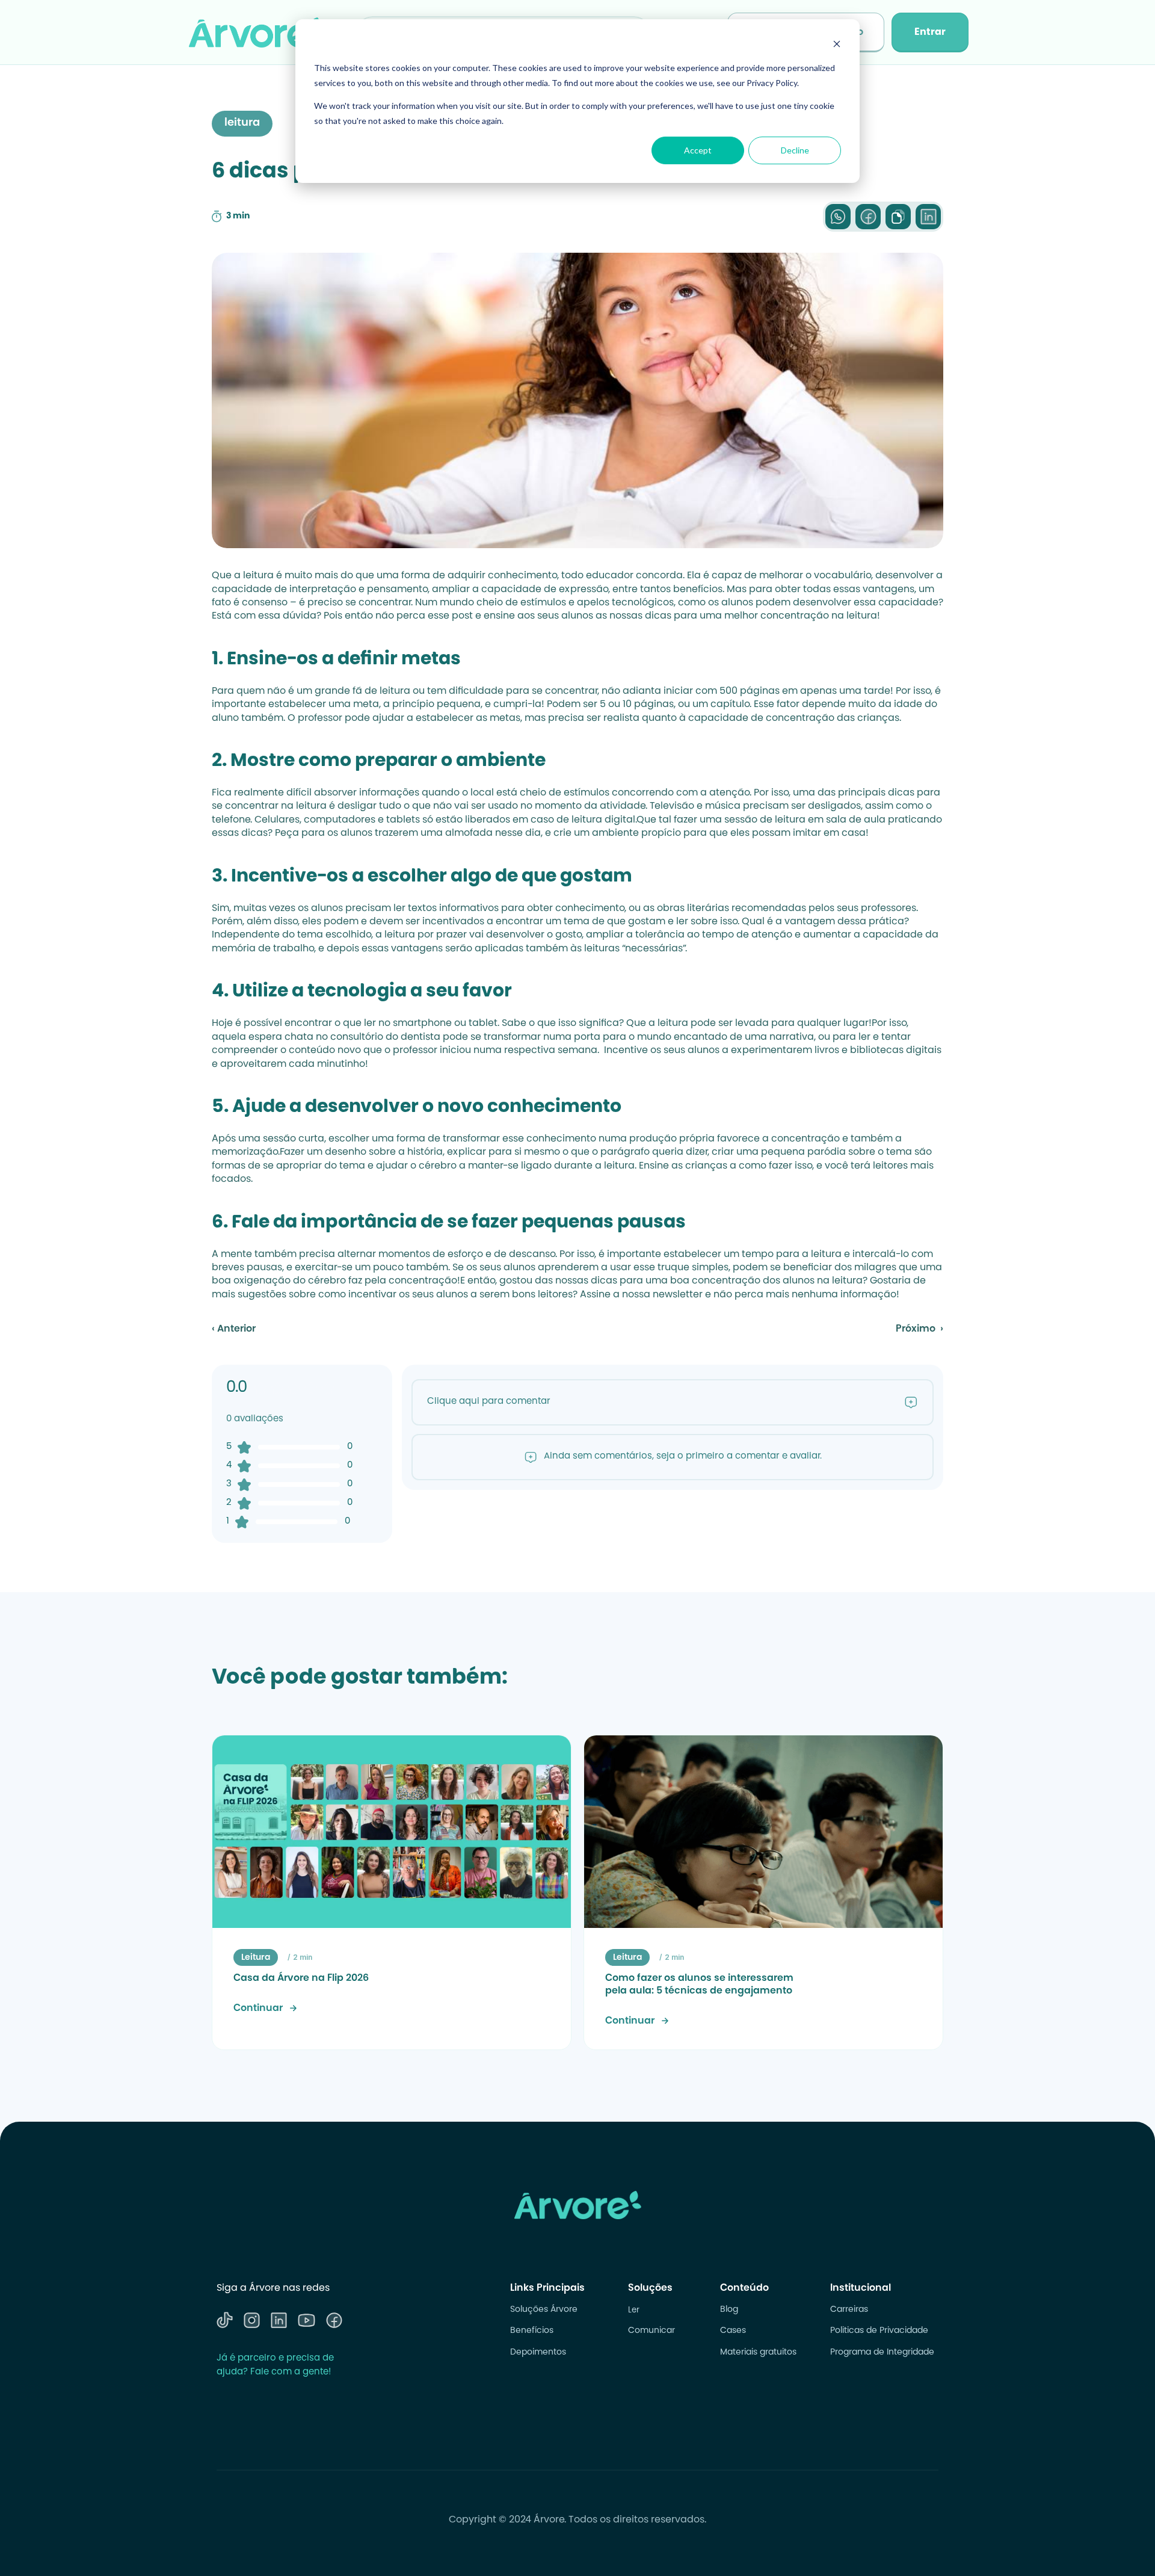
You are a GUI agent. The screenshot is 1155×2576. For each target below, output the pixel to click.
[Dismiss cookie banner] (837, 45)
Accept (698, 150)
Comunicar (651, 2331)
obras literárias (693, 909)
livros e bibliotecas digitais (878, 1051)
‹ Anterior (234, 1329)
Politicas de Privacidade (879, 2331)
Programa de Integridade (882, 2353)
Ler (634, 2310)
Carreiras (849, 2310)
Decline (795, 150)
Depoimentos (538, 2353)
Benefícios (532, 2331)
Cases (733, 2331)
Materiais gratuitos (758, 2353)
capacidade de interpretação (284, 590)
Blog (729, 2310)
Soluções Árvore (544, 2310)
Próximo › (919, 1329)
